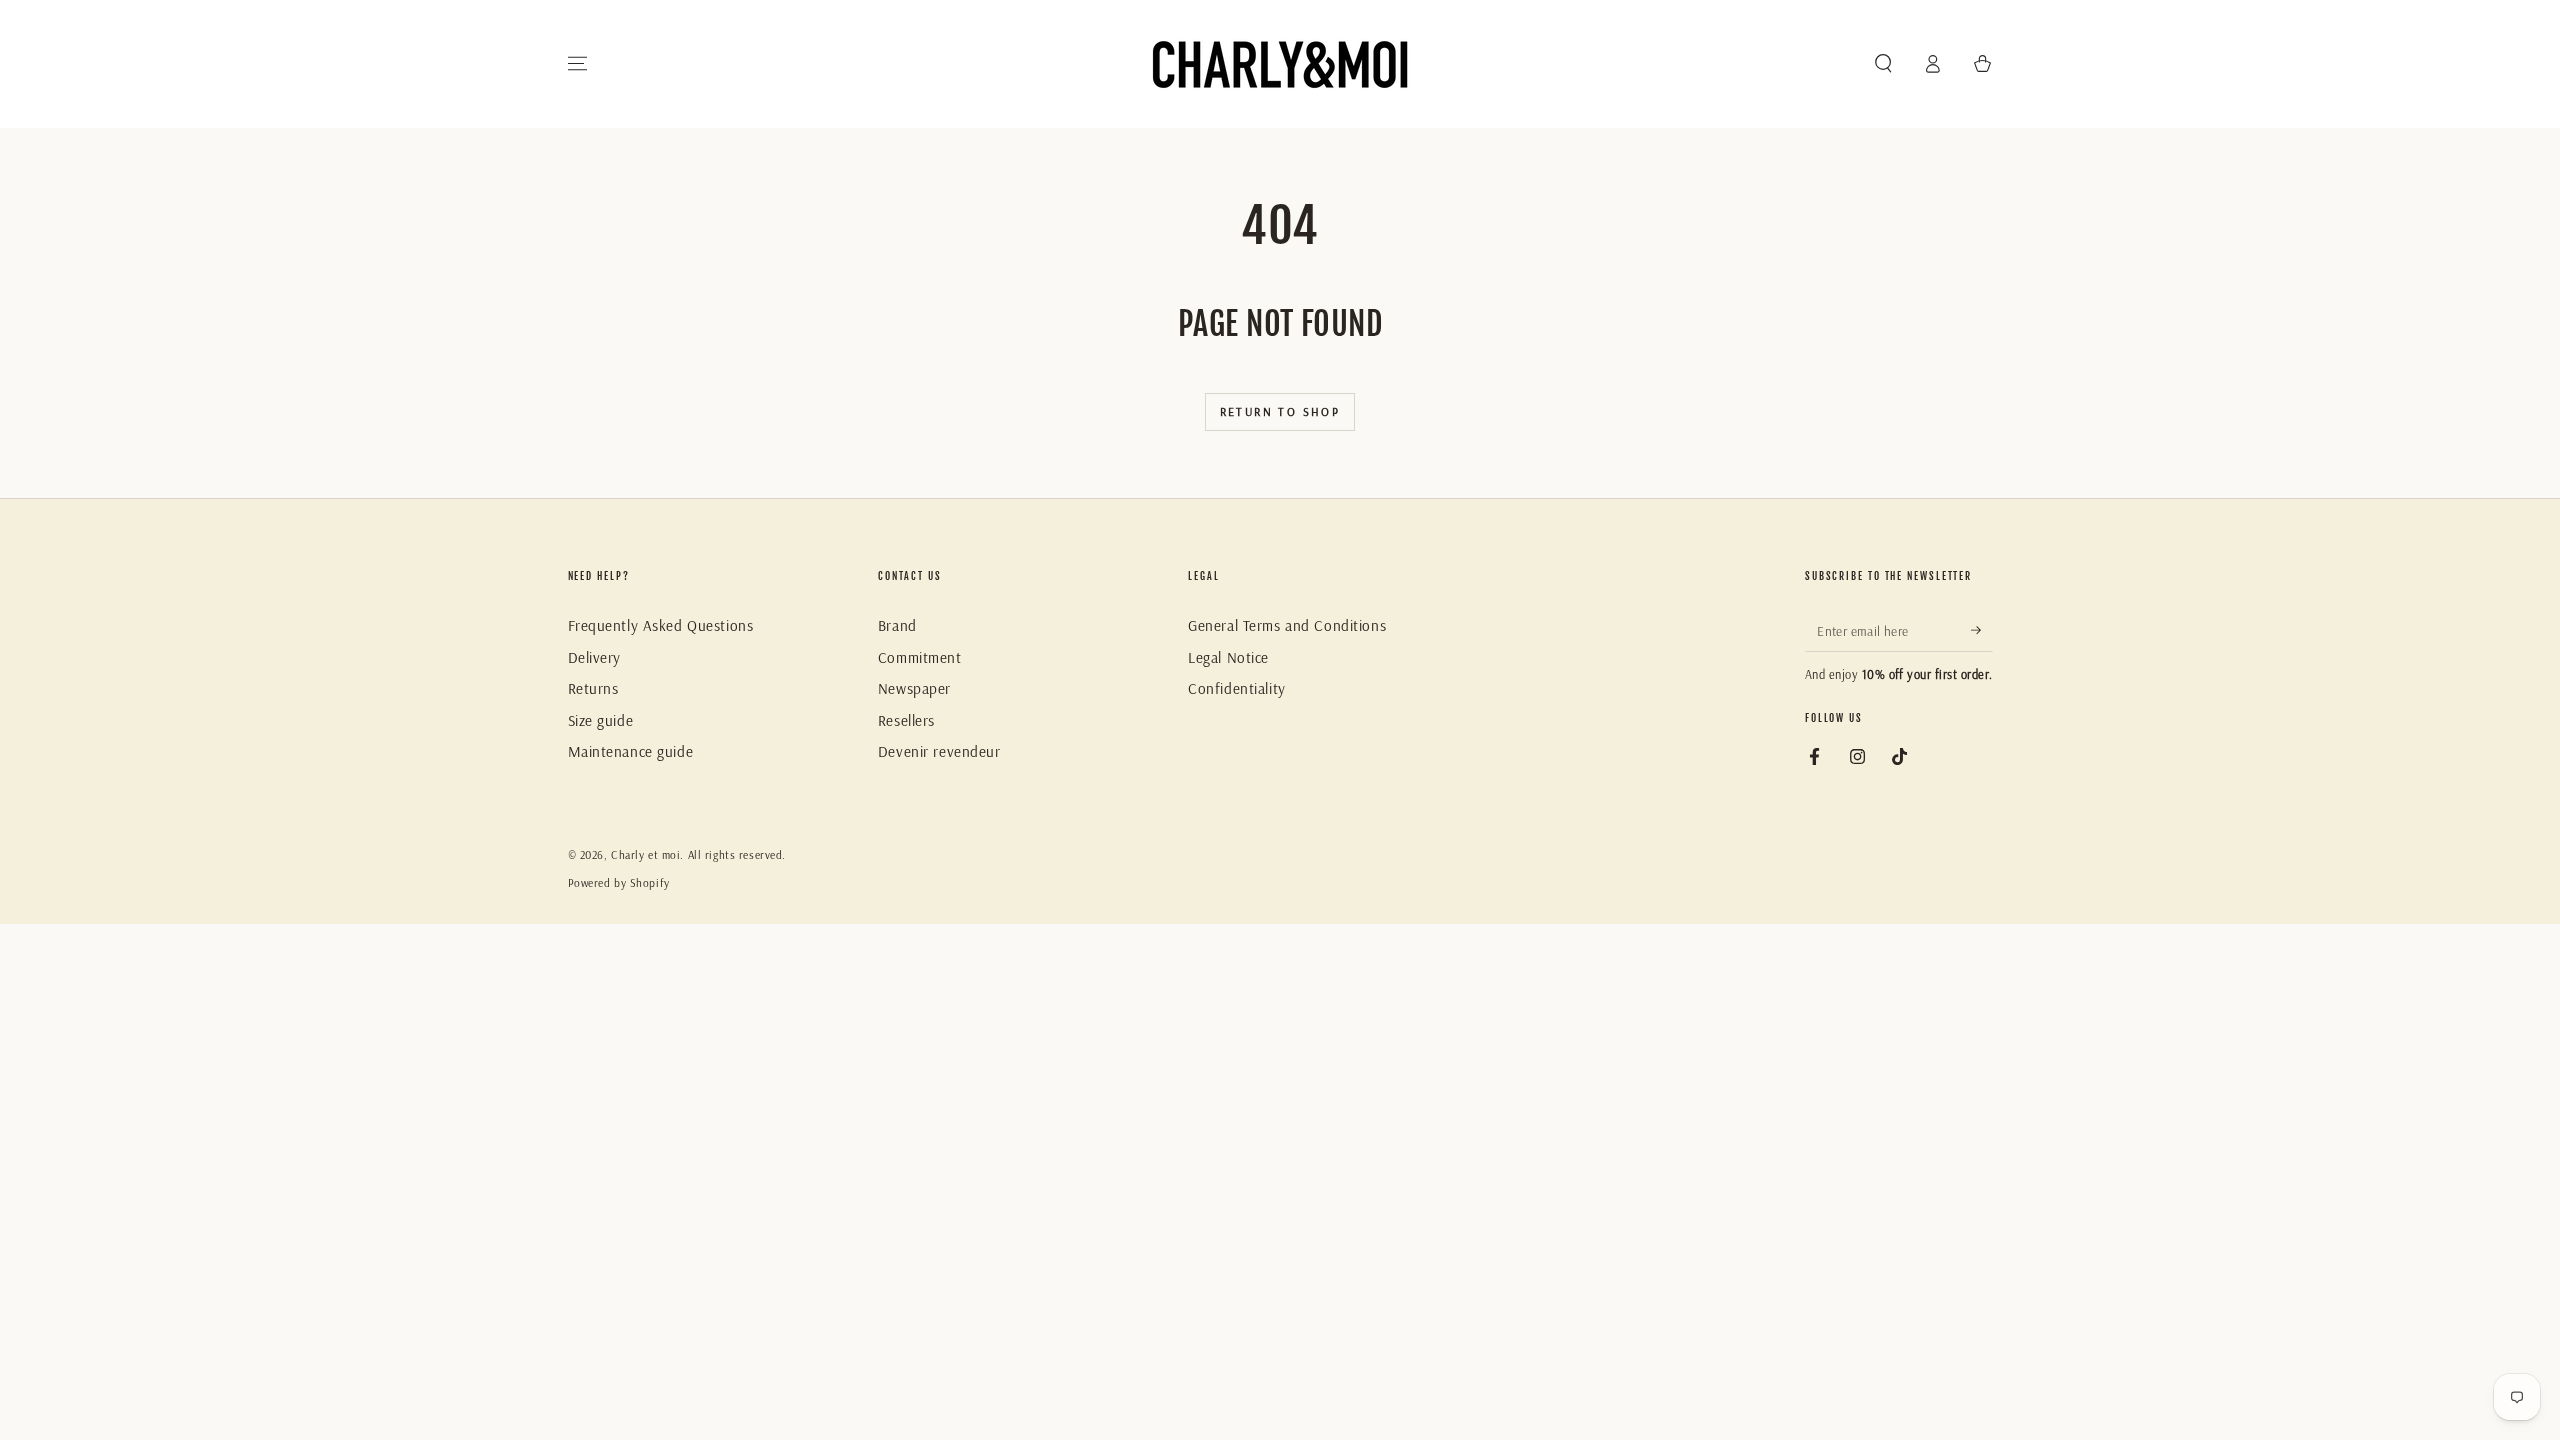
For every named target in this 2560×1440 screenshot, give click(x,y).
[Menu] (577, 64)
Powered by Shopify (619, 883)
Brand (897, 625)
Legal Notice (1228, 657)
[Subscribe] (1982, 630)
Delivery (595, 657)
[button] (1883, 64)
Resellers (906, 720)
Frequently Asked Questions (661, 625)
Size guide (601, 720)
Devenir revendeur (939, 751)
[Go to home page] (1280, 64)
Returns (593, 688)
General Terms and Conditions (1287, 625)
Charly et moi (645, 855)
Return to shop (1280, 411)
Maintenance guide (631, 751)
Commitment (920, 657)
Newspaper (914, 688)
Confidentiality (1237, 688)
